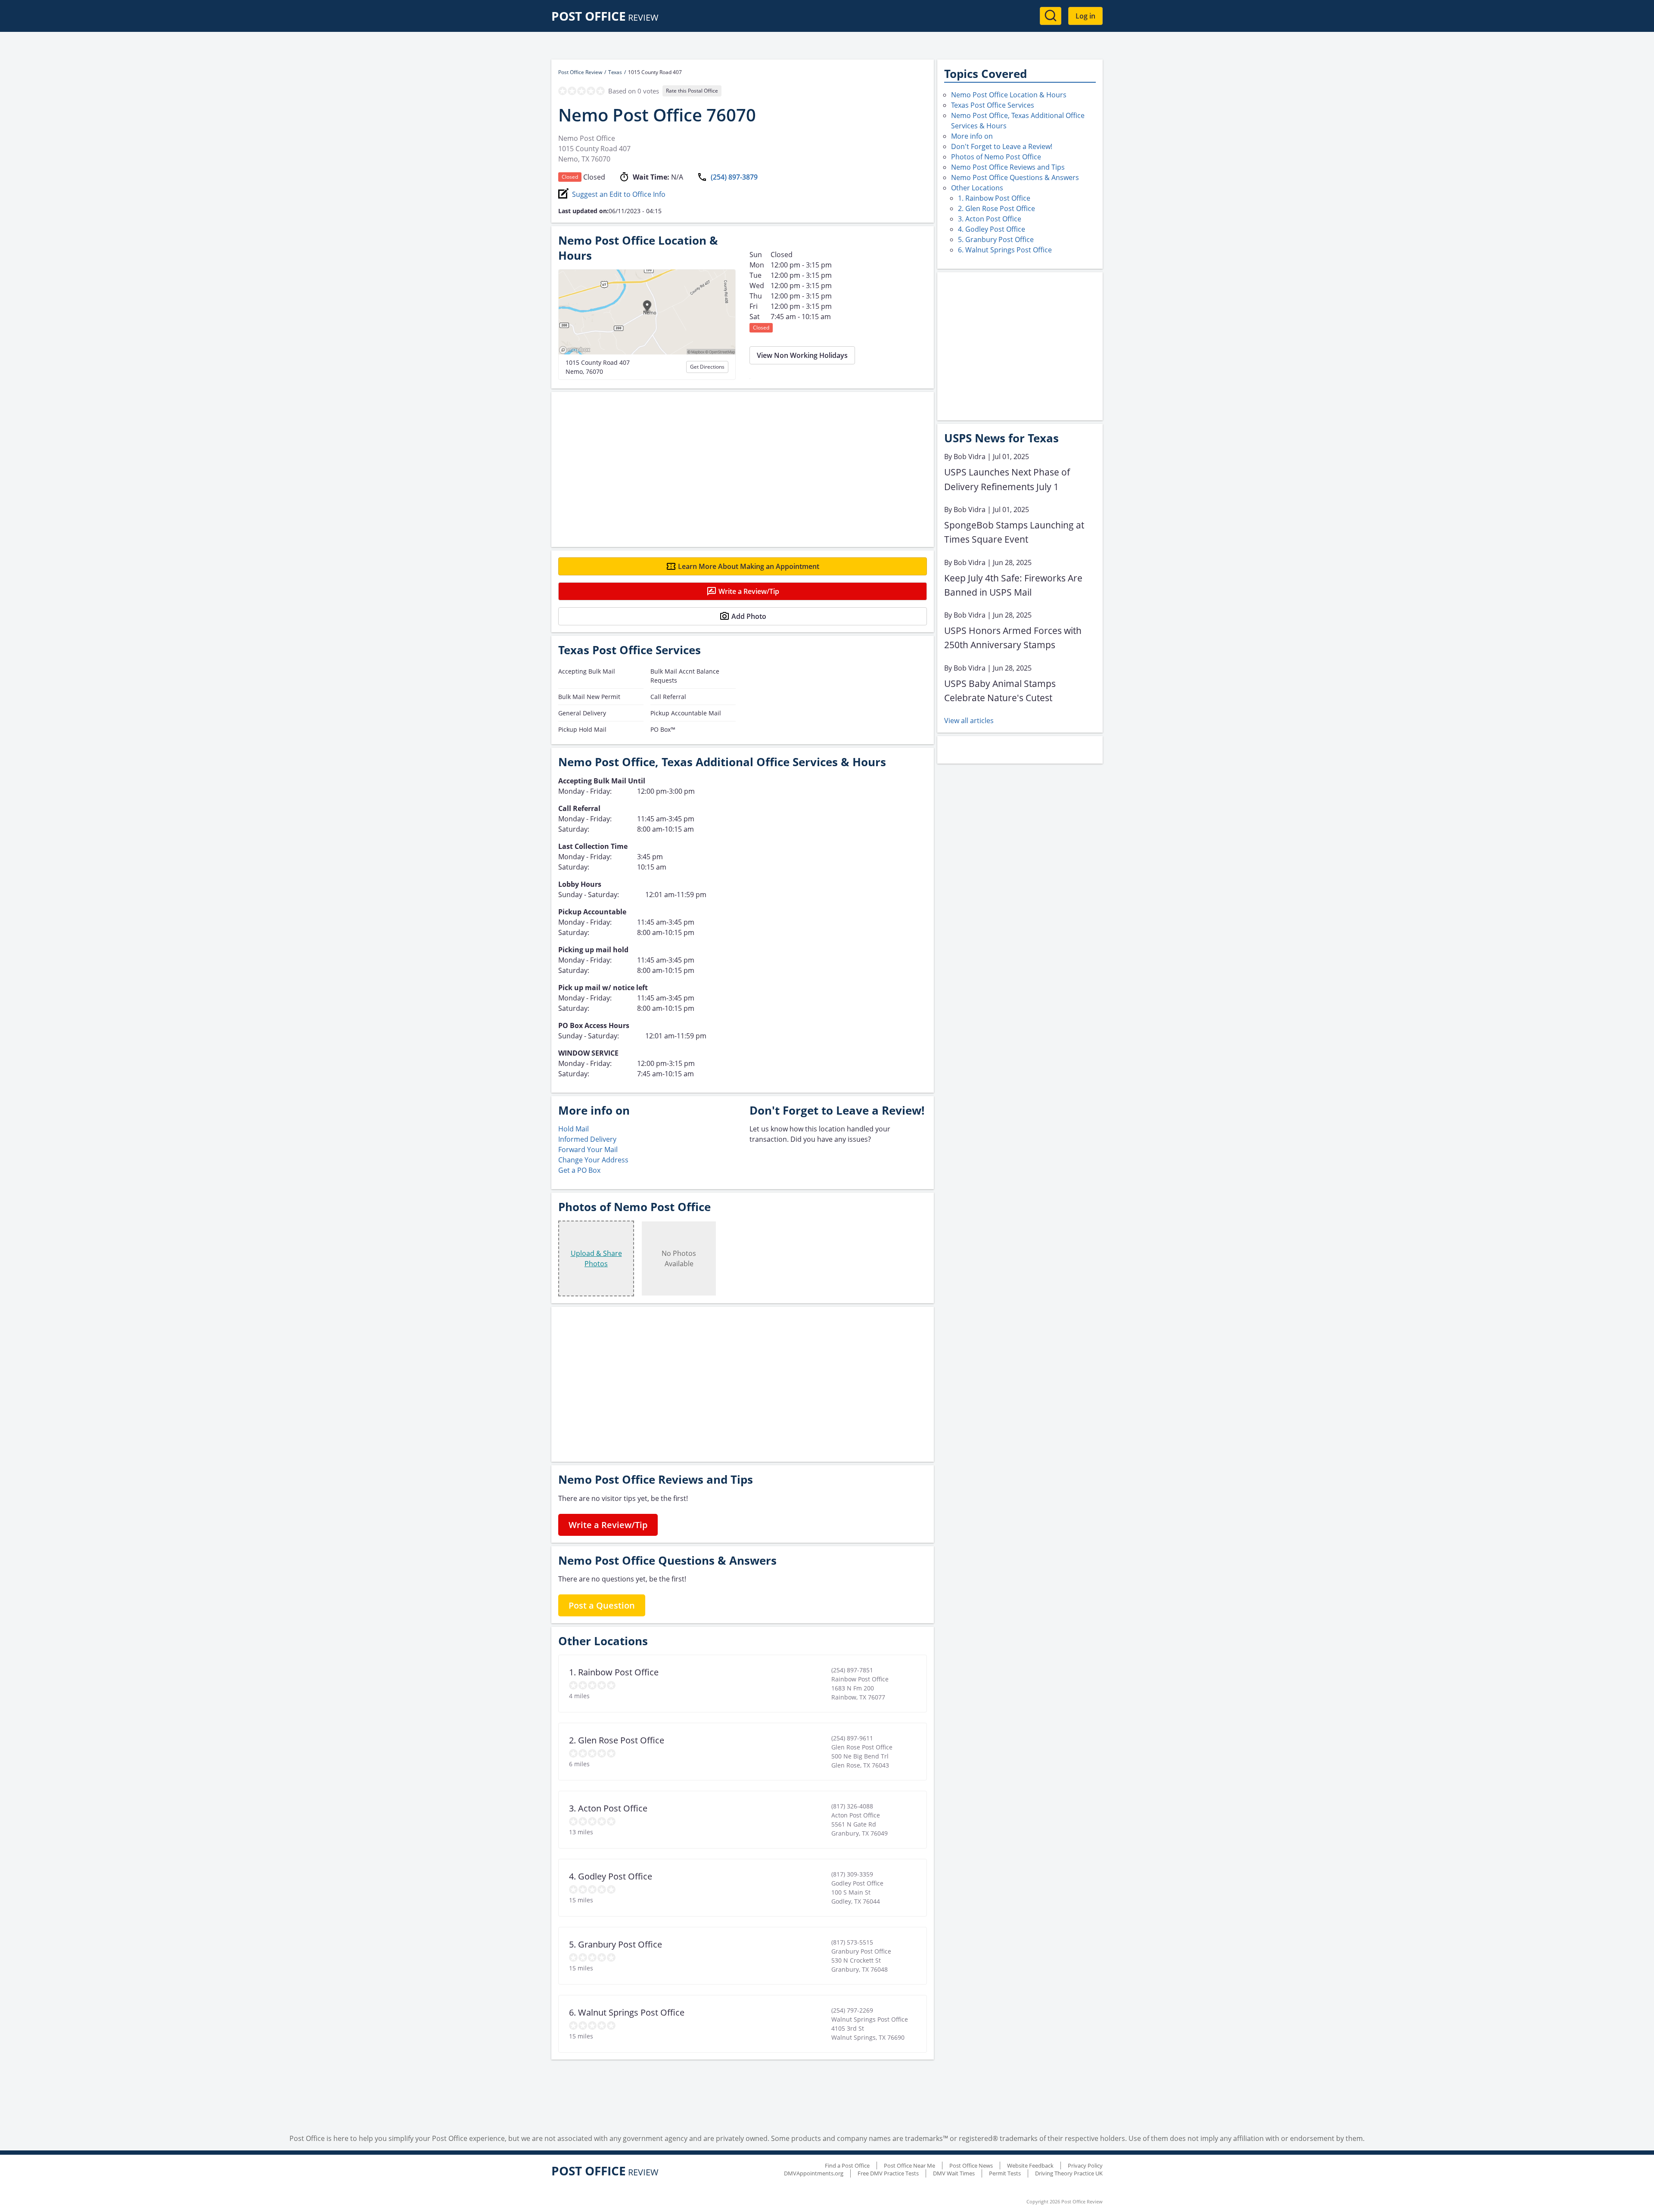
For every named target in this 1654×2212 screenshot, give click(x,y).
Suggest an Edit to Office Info (619, 194)
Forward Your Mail (588, 1149)
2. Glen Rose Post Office (996, 208)
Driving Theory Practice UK (1069, 2173)
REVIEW (605, 17)
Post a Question (602, 1605)
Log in (1085, 16)
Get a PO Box (579, 1170)
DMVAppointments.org (814, 2173)
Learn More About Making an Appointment (749, 566)
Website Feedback (1030, 2165)
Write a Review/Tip (749, 591)
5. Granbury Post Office (996, 239)
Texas (615, 72)
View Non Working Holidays (802, 355)
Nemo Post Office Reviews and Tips (1008, 167)
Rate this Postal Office (692, 91)
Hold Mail (574, 1129)
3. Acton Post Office (990, 219)
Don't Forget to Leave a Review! (1002, 146)
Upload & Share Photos (596, 1258)
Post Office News (971, 2165)
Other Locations (977, 188)
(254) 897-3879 (734, 177)
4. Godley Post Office (992, 229)
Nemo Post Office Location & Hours (1009, 95)
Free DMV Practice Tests (888, 2173)
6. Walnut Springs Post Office (1005, 250)
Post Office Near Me (909, 2165)
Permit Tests (1005, 2173)
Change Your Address (593, 1160)
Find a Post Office (847, 2165)
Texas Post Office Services (993, 105)
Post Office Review (580, 72)
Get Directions (707, 367)
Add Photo (749, 616)
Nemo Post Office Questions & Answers (1015, 177)
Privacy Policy (1085, 2165)
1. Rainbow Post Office (994, 198)
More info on (972, 136)
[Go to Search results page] (1051, 16)
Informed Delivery (587, 1139)
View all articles (969, 721)
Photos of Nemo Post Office (996, 157)
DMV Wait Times (954, 2173)
